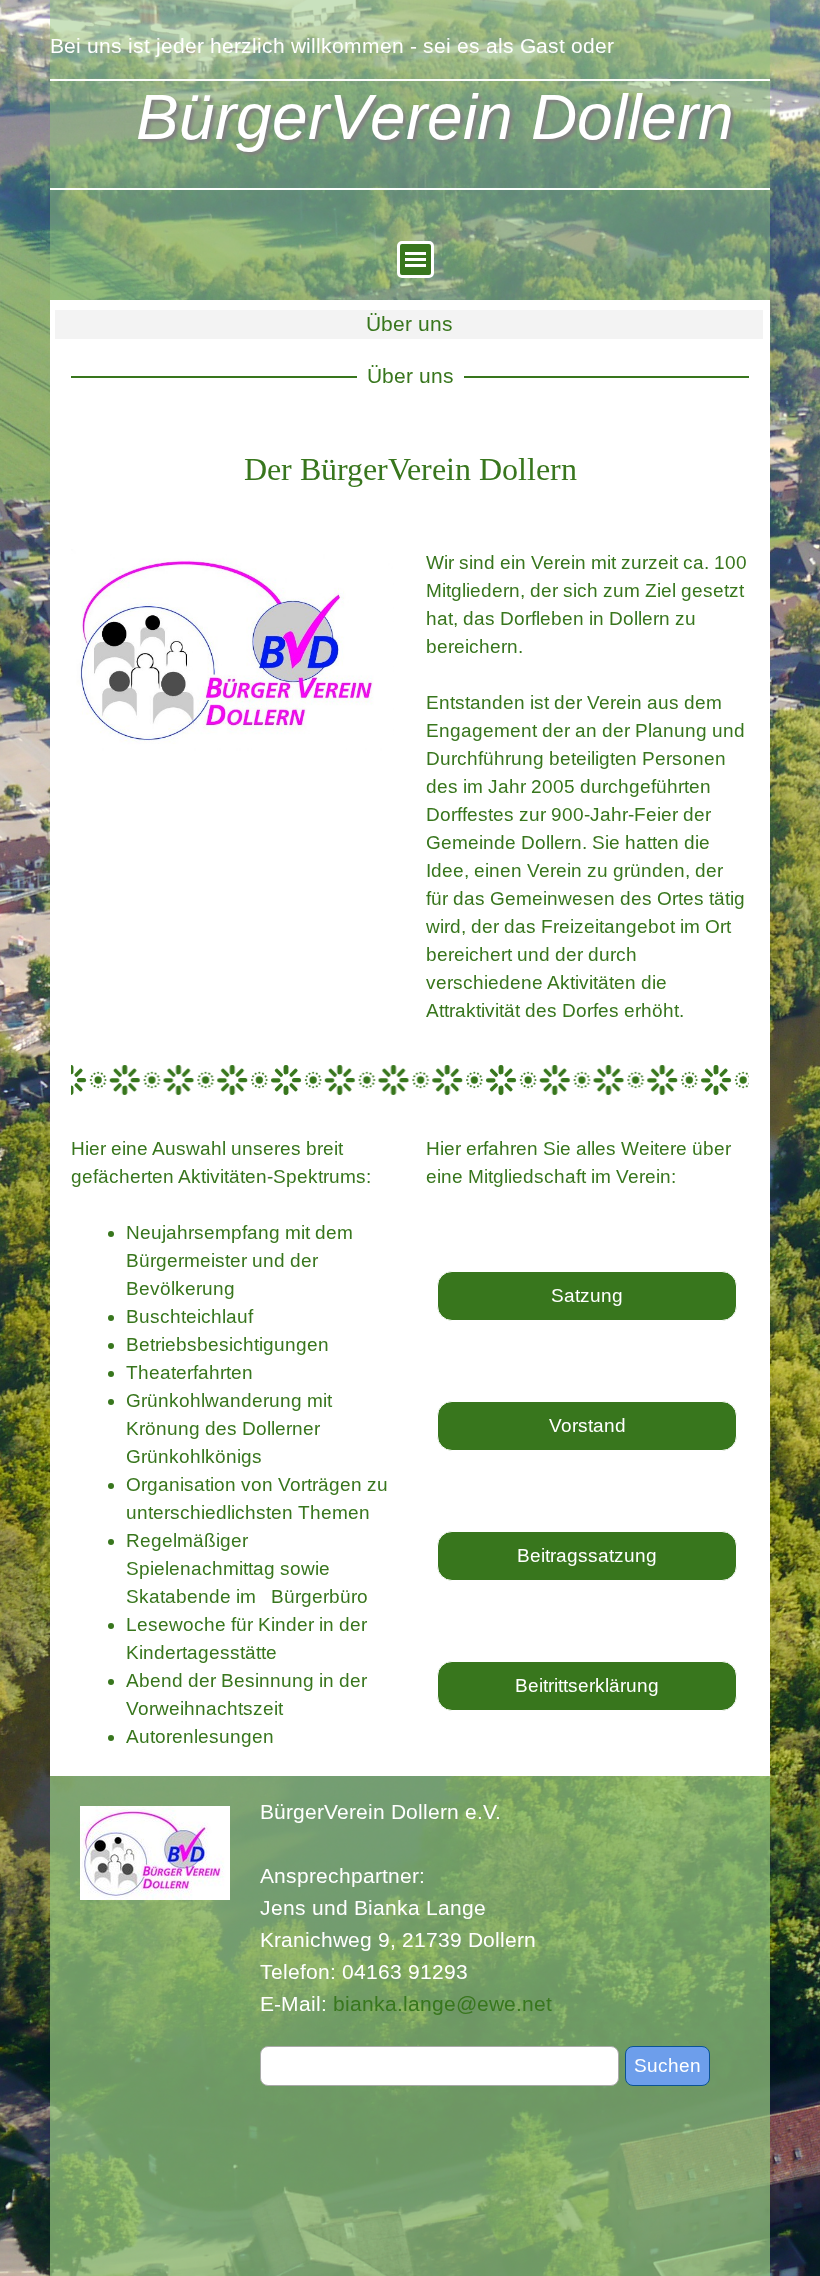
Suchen (667, 2065)
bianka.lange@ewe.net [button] (442, 2004)
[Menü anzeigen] (415, 259)
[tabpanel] (410, 469)
